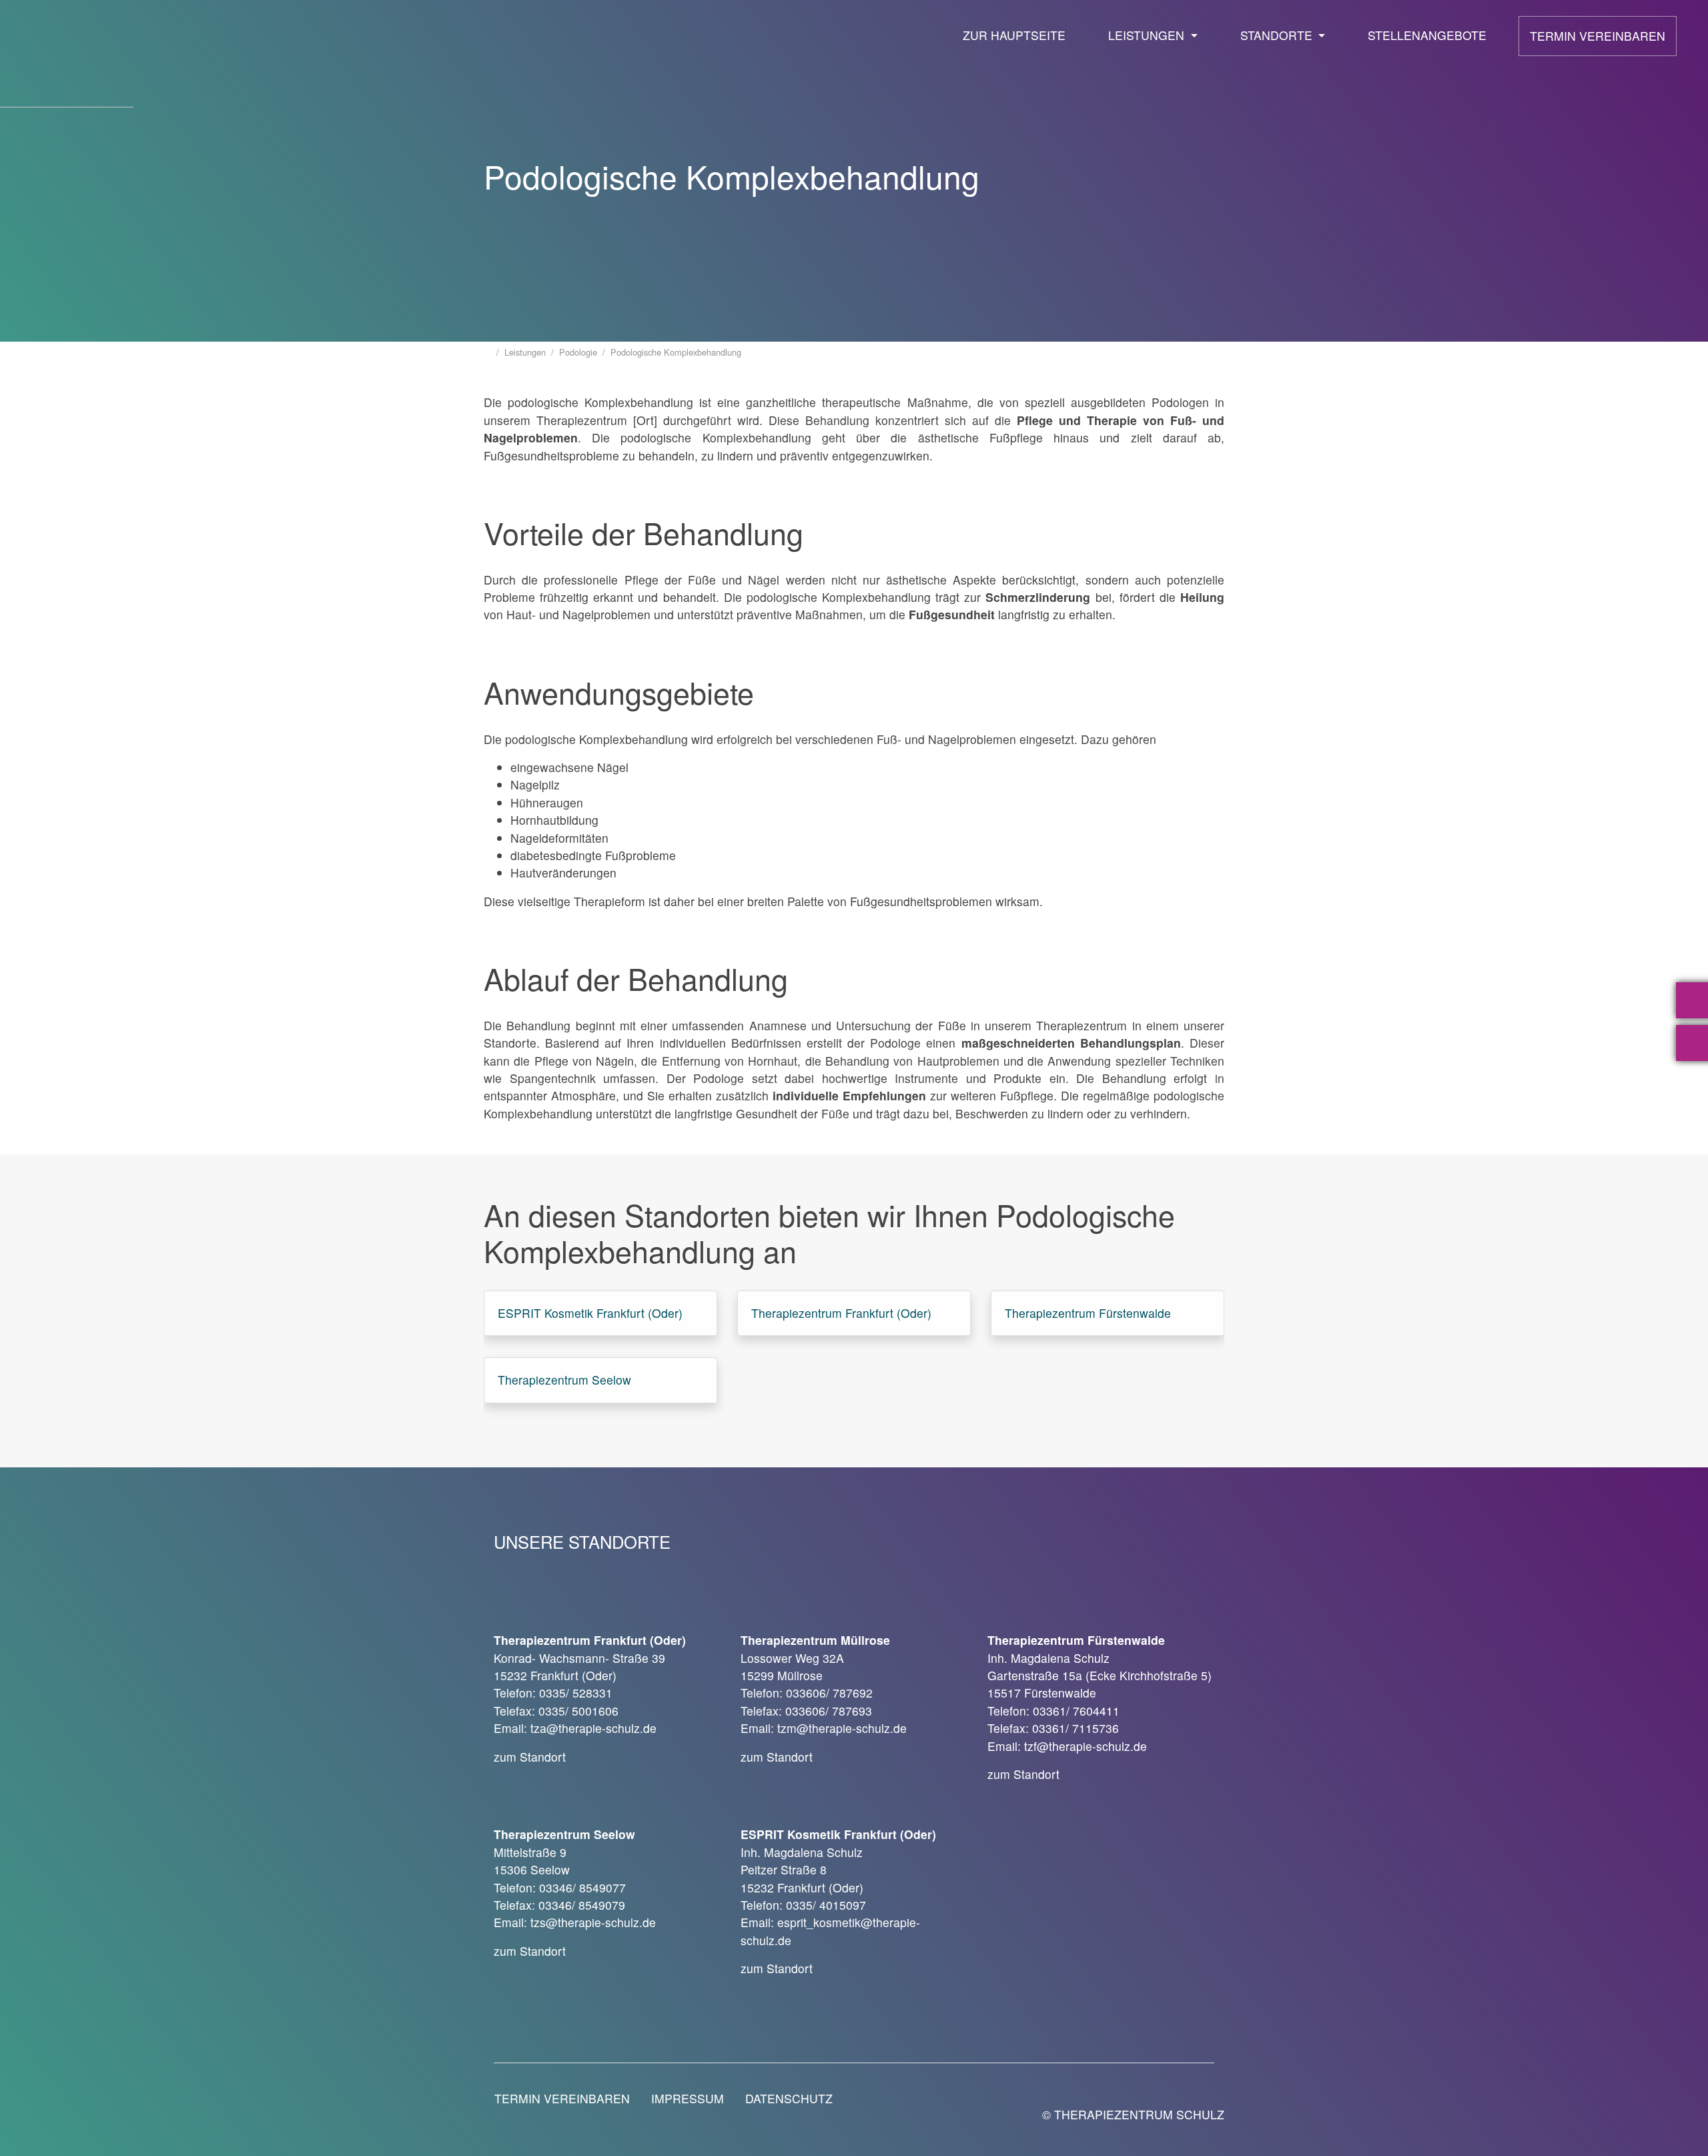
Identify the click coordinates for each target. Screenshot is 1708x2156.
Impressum (688, 2098)
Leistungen (1148, 35)
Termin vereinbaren (1598, 36)
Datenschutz (789, 2098)
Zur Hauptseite (1014, 35)
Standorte (1278, 35)
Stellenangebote (1427, 35)
